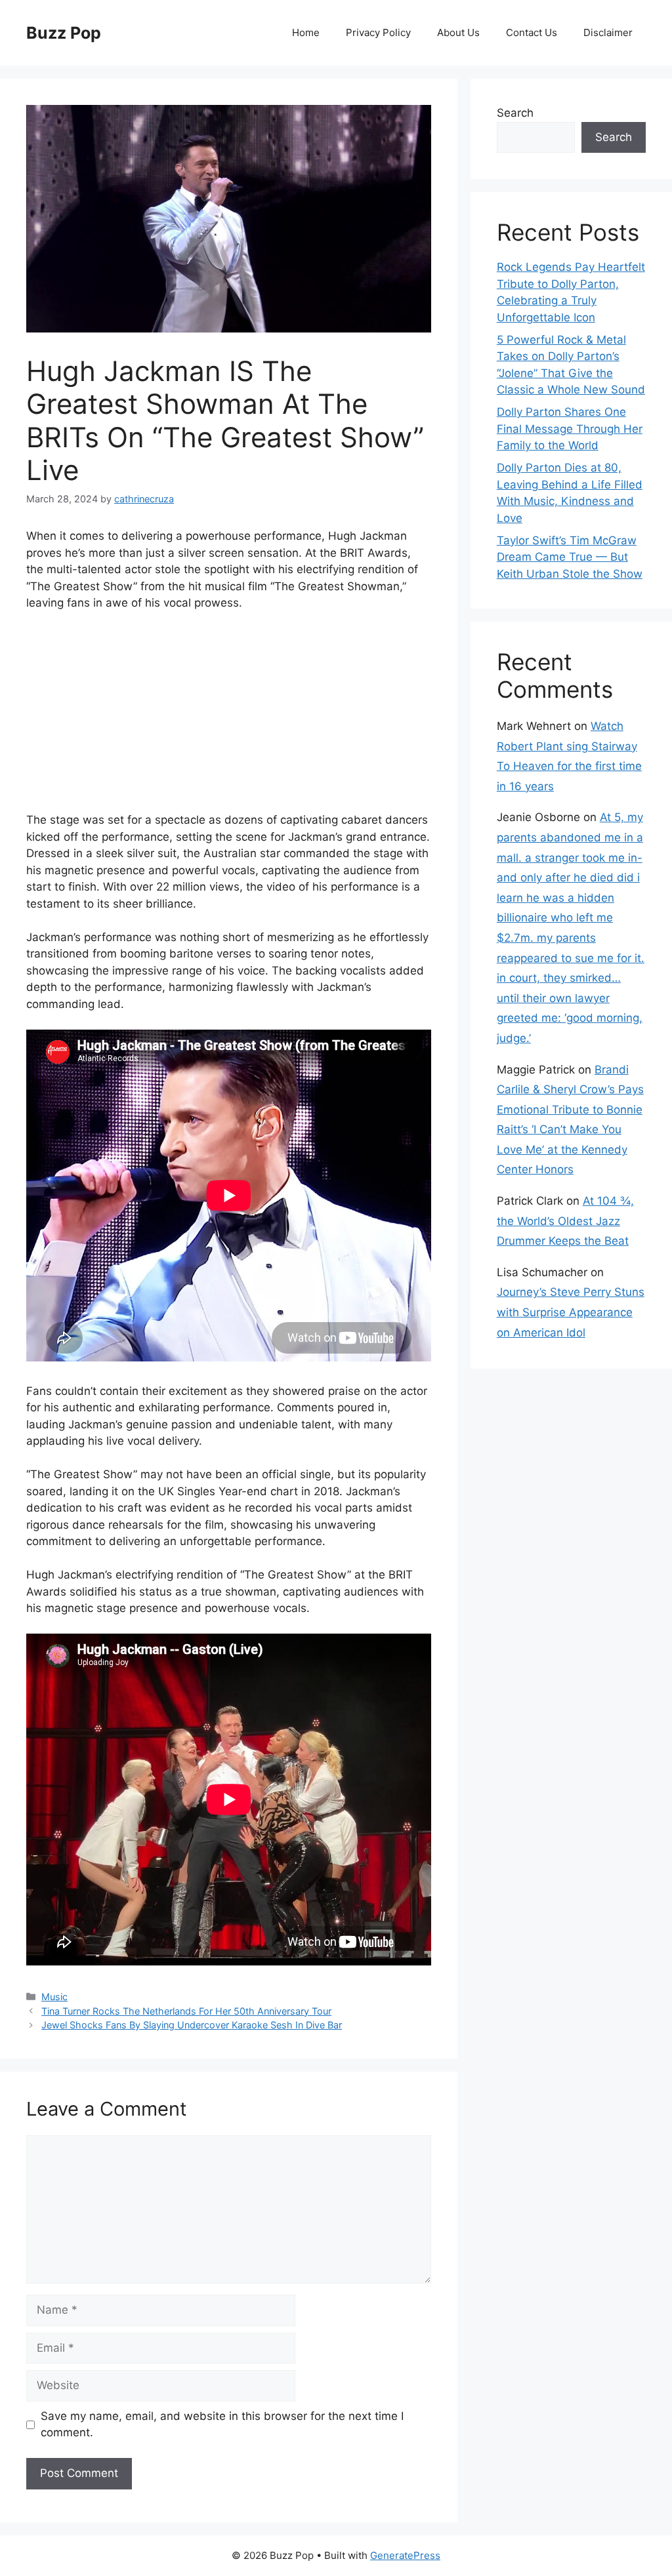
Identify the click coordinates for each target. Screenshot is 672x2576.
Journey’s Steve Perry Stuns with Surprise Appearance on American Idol (571, 1312)
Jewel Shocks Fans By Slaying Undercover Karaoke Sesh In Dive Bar (192, 2025)
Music (54, 1997)
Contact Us (532, 32)
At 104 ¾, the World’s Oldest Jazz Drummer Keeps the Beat (565, 1221)
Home (306, 32)
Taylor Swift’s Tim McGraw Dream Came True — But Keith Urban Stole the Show (570, 557)
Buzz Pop (64, 33)
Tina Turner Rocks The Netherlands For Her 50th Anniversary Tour (186, 2011)
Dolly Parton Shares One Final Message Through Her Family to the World (570, 429)
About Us (458, 32)
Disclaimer (608, 32)
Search (515, 113)
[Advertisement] (229, 720)
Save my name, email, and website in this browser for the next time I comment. (222, 2425)
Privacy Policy (378, 32)
